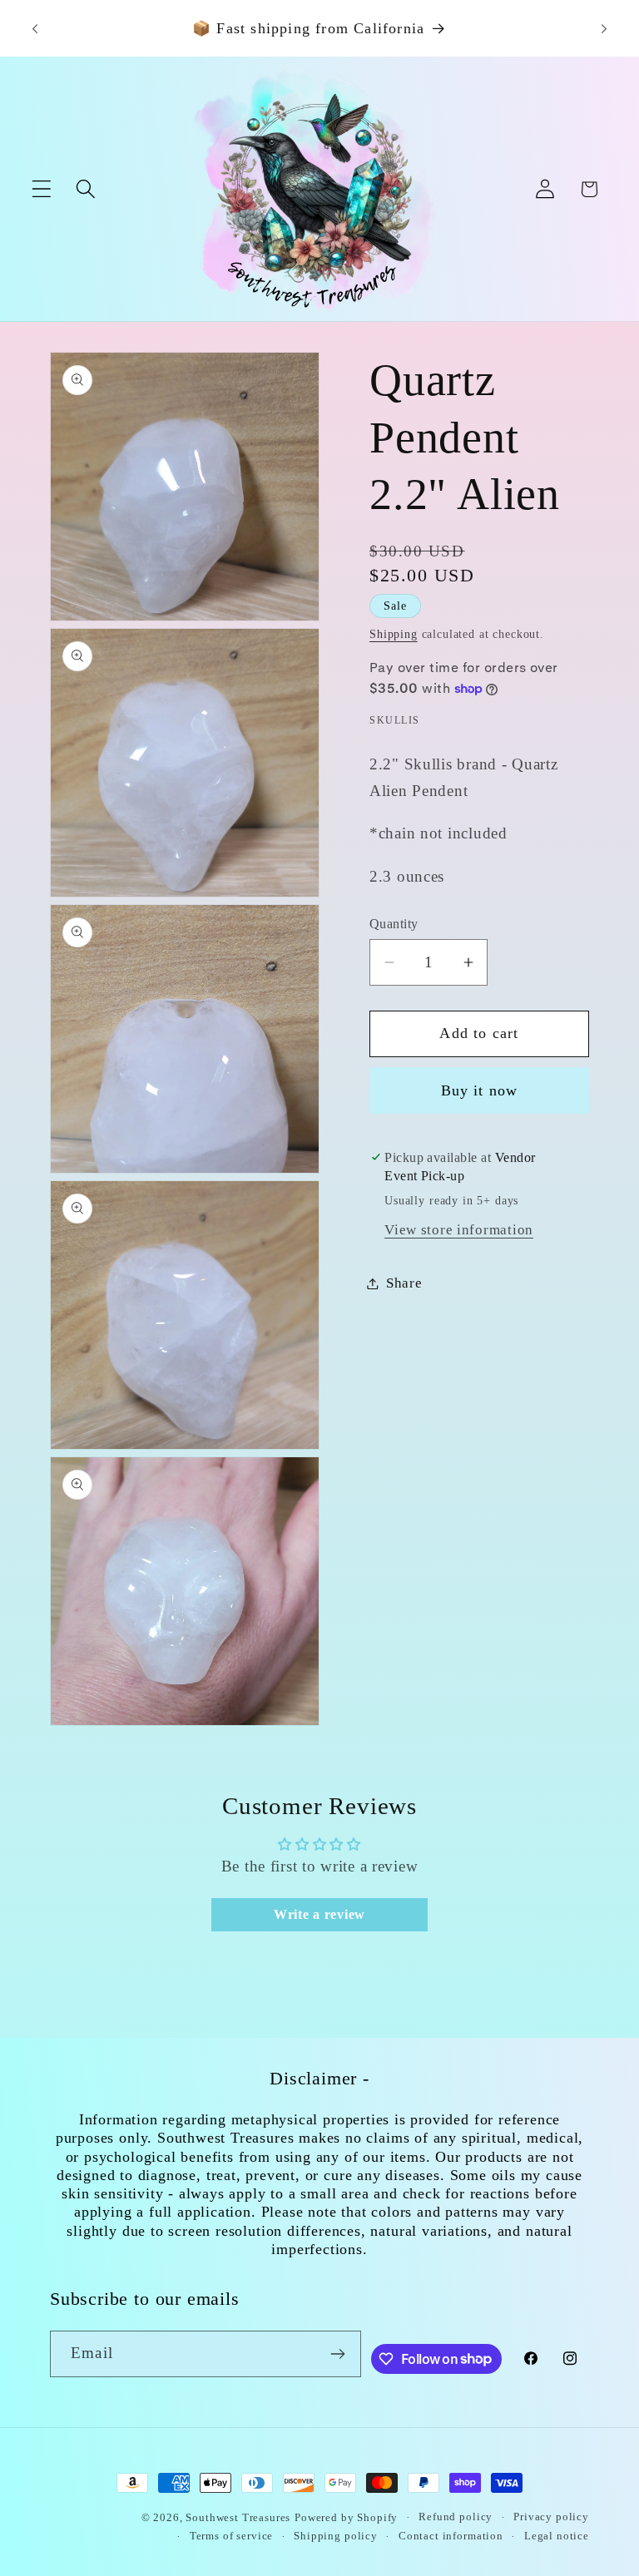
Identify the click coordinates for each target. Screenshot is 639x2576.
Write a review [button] (319, 1914)
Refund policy (456, 2517)
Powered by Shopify (346, 2517)
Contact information (451, 2536)
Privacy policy (551, 2517)
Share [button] (404, 1283)
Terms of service (231, 2536)
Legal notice (557, 2536)
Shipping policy (336, 2536)
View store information (459, 1230)
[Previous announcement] (35, 28)
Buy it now (480, 1090)
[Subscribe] (338, 2354)
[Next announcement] (604, 28)
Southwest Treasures (238, 2517)
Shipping (394, 634)
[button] (42, 189)
